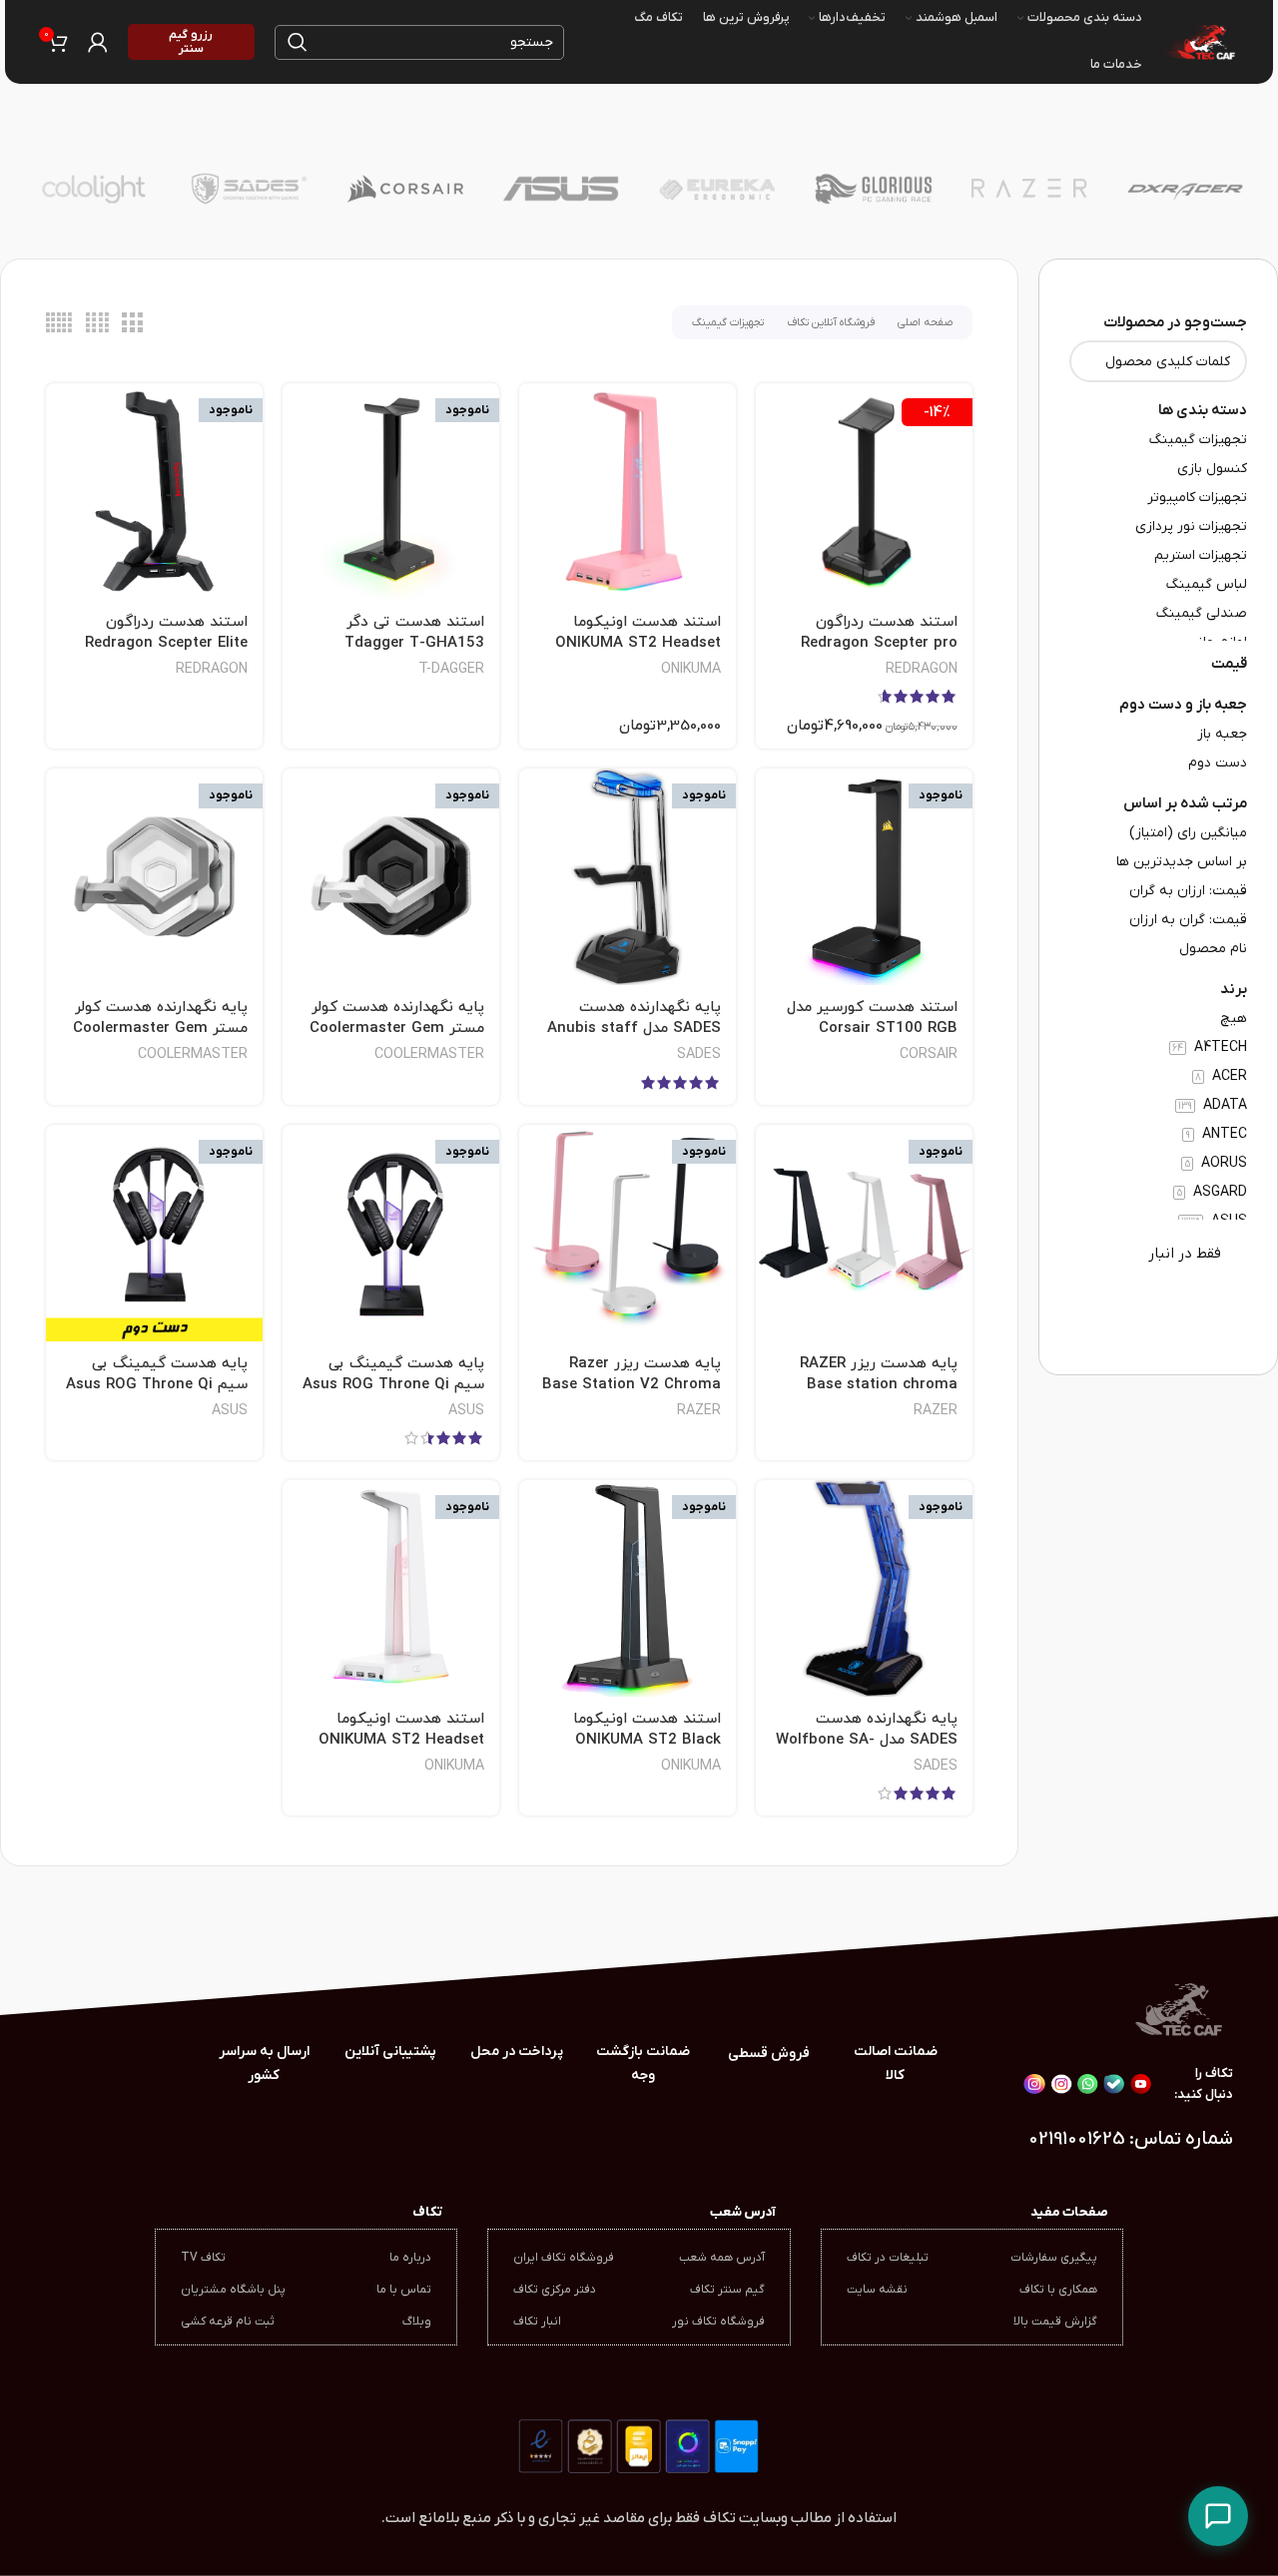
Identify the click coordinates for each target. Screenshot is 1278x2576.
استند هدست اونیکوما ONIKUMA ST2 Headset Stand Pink (638, 643)
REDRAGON (922, 669)
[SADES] (249, 189)
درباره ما (410, 2258)
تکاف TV (203, 2258)
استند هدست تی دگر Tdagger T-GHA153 (414, 633)
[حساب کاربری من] (98, 42)
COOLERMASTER (429, 1054)
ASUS (466, 1411)
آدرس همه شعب (722, 2258)
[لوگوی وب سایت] (1199, 41)
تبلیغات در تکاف (888, 2258)
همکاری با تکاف (1058, 2290)
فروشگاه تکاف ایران (564, 2258)
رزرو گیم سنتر (191, 42)
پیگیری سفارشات (1054, 2258)
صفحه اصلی (925, 322)
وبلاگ (417, 2321)
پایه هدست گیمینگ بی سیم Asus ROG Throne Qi (393, 1374)
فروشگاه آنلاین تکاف (831, 322)
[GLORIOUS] (873, 189)
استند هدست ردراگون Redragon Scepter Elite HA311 (166, 643)
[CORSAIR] (405, 189)
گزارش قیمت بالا (1055, 2321)
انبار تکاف (537, 2321)
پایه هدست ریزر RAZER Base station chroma (879, 1374)
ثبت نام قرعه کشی (228, 2321)
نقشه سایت (877, 2290)
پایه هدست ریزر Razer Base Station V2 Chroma (632, 1374)
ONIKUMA (691, 669)
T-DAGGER (451, 669)
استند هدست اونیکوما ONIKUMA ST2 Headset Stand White (401, 1740)
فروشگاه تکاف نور (718, 2321)
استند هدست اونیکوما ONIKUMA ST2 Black (647, 1730)
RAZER (936, 1411)
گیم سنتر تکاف (727, 2290)
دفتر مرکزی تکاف (555, 2290)
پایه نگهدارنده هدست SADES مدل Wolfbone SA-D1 (867, 1740)
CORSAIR (929, 1054)
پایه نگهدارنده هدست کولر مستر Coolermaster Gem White (160, 1029)
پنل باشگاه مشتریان (233, 2290)
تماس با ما (404, 2290)
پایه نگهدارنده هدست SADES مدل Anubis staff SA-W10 (634, 1029)
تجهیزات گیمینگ (728, 322)
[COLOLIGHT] (93, 189)
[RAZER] (1029, 189)
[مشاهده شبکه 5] (59, 324)
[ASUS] (561, 189)
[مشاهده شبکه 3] (132, 324)
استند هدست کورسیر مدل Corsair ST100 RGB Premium (872, 1029)
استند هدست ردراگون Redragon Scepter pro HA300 (879, 643)
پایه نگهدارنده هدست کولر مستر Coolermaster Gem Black (397, 1029)
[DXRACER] (1185, 189)
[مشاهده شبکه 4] (97, 324)
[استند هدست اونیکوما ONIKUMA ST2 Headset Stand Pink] (628, 492)
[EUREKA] (717, 189)
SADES (699, 1054)
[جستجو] (298, 42)
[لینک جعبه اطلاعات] (264, 2064)
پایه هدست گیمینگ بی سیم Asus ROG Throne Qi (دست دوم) (157, 1385)
